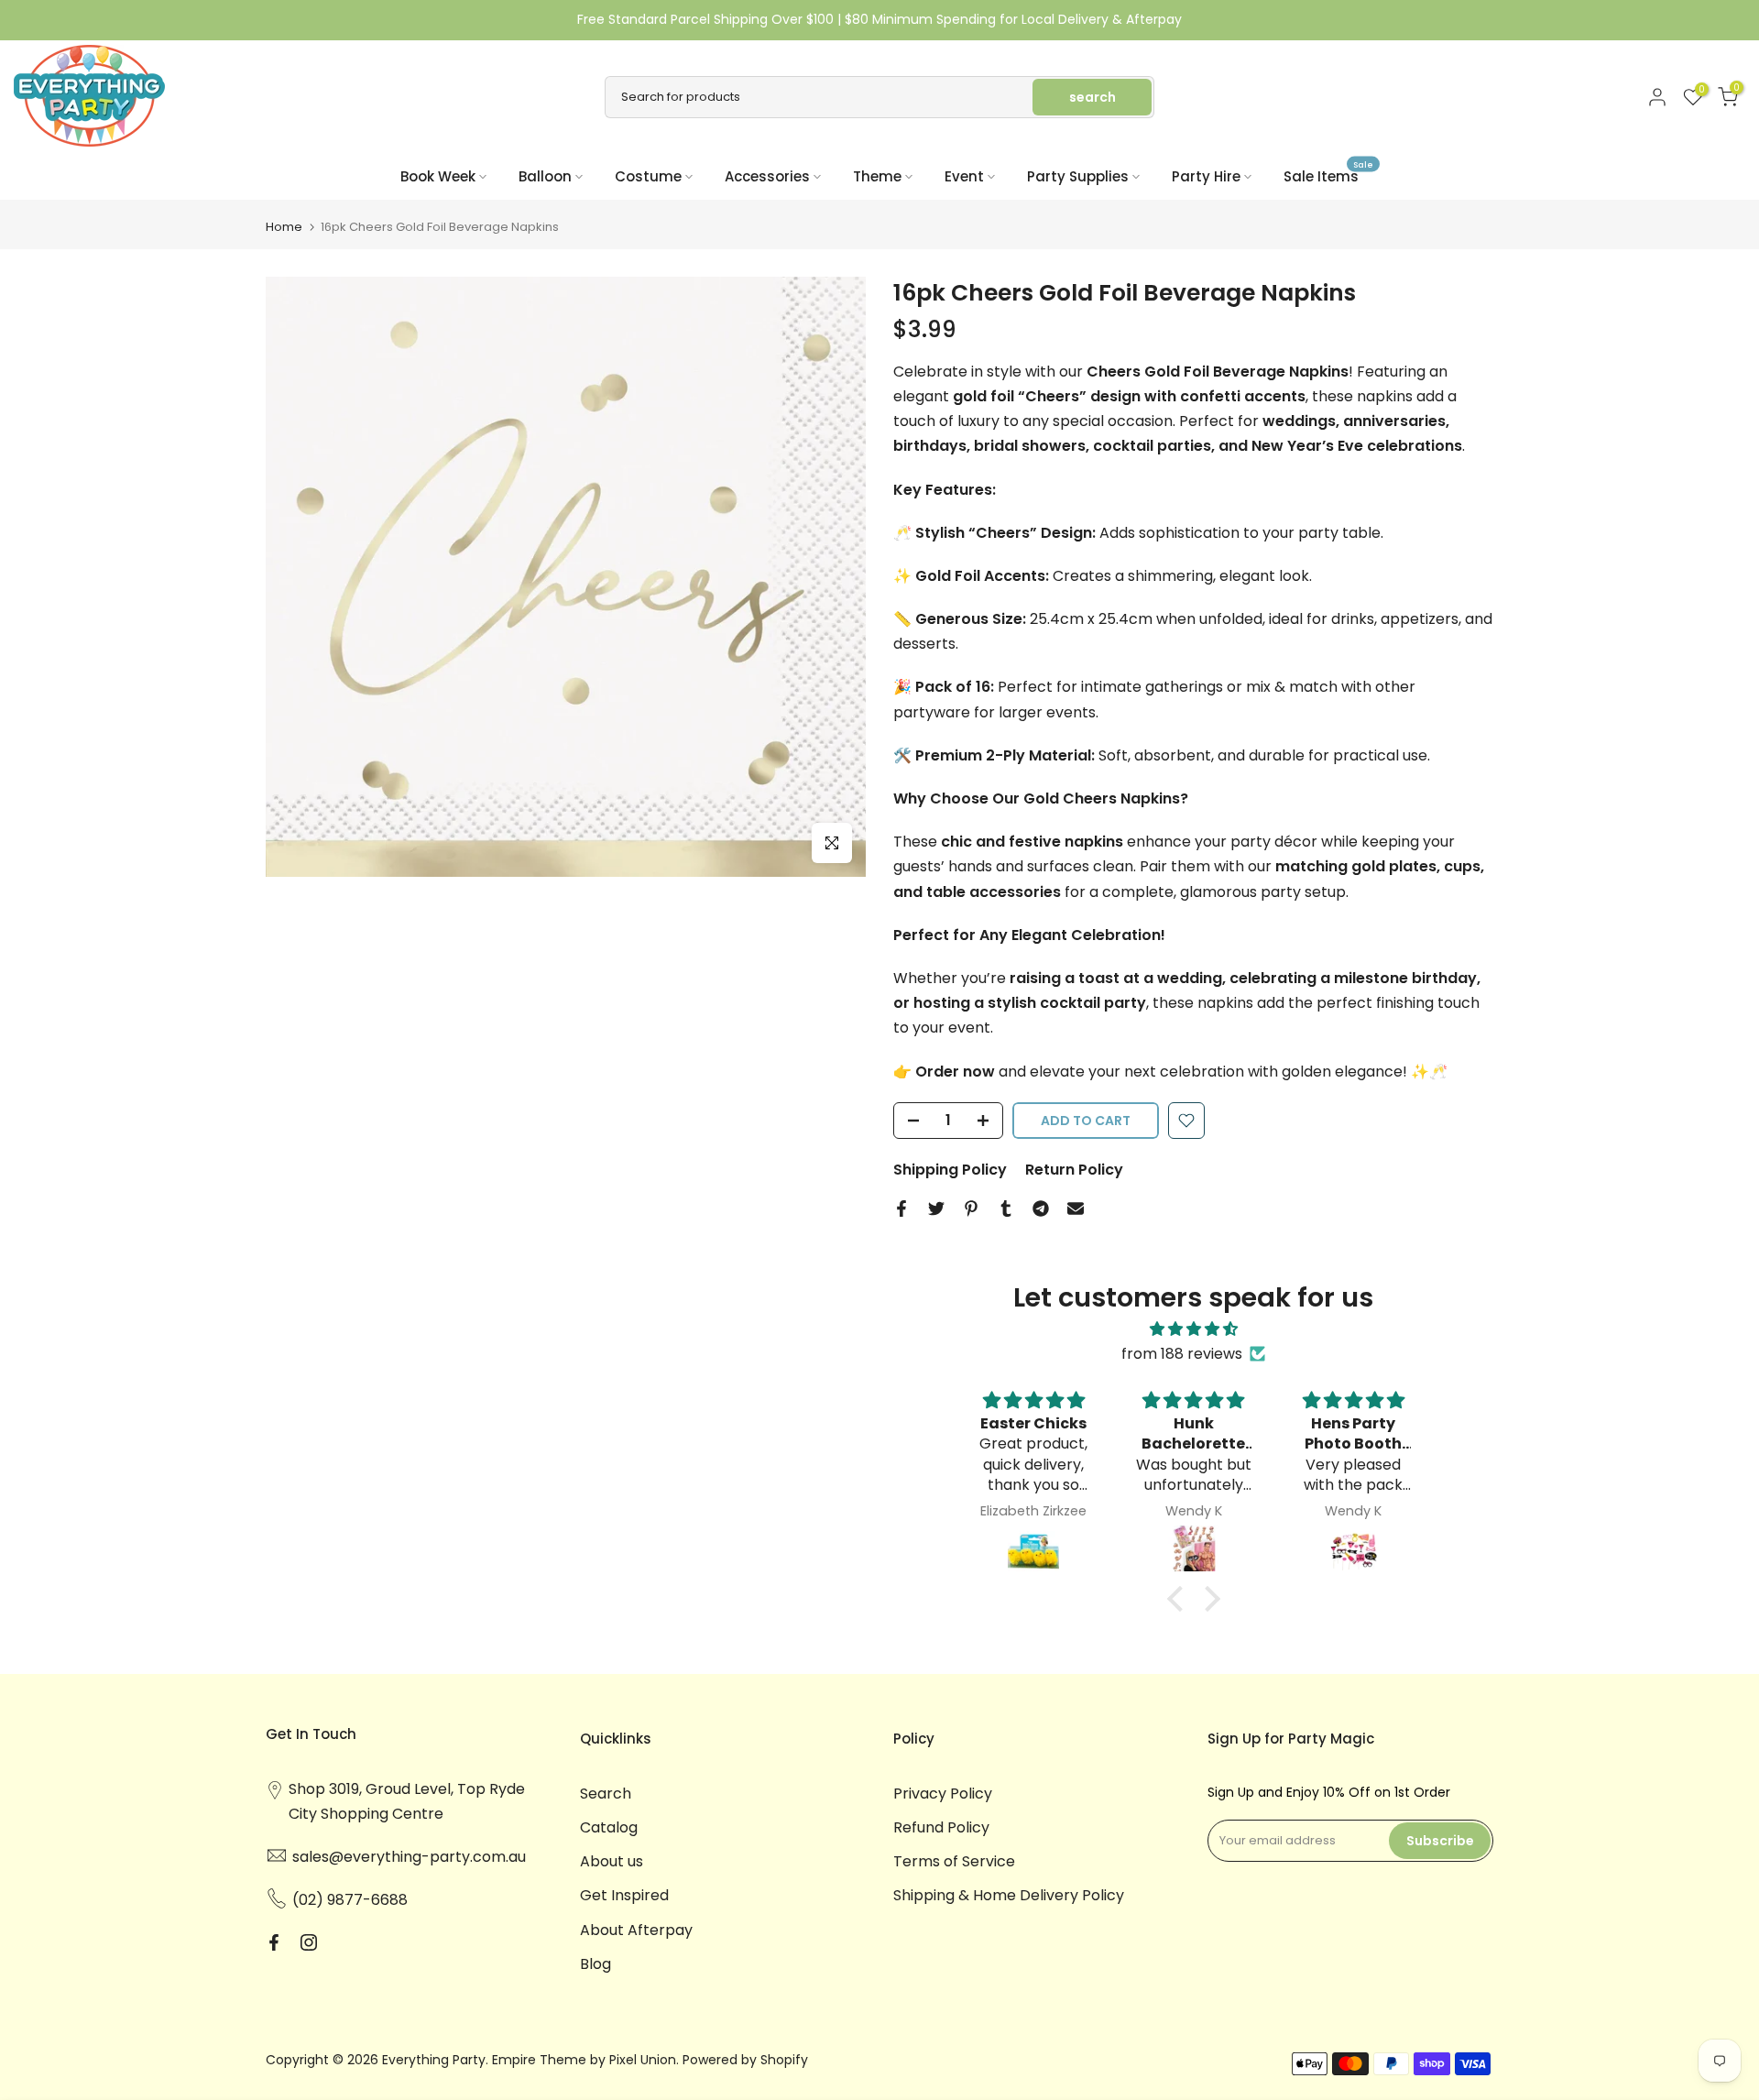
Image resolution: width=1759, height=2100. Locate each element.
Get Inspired (624, 1895)
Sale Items (1328, 175)
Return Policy (1074, 1170)
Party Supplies (1078, 176)
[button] (1179, 1599)
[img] (1194, 1329)
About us (612, 1861)
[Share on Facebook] (901, 1209)
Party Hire (1206, 176)
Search (606, 1794)
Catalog (609, 1827)
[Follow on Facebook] (274, 1942)
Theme (877, 176)
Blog (595, 1964)
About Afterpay (636, 1930)
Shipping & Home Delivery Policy (1009, 1895)
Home (284, 227)
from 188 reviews (1182, 1354)
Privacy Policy (943, 1794)
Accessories (767, 176)
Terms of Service (954, 1861)
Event (964, 176)
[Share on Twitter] (936, 1209)
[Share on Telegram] (1041, 1209)
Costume (648, 176)
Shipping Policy (950, 1170)
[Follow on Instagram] (309, 1942)
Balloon (545, 176)
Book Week (438, 176)
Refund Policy (941, 1827)
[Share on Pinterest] (971, 1209)
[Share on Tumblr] (1006, 1209)
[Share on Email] (1076, 1209)
